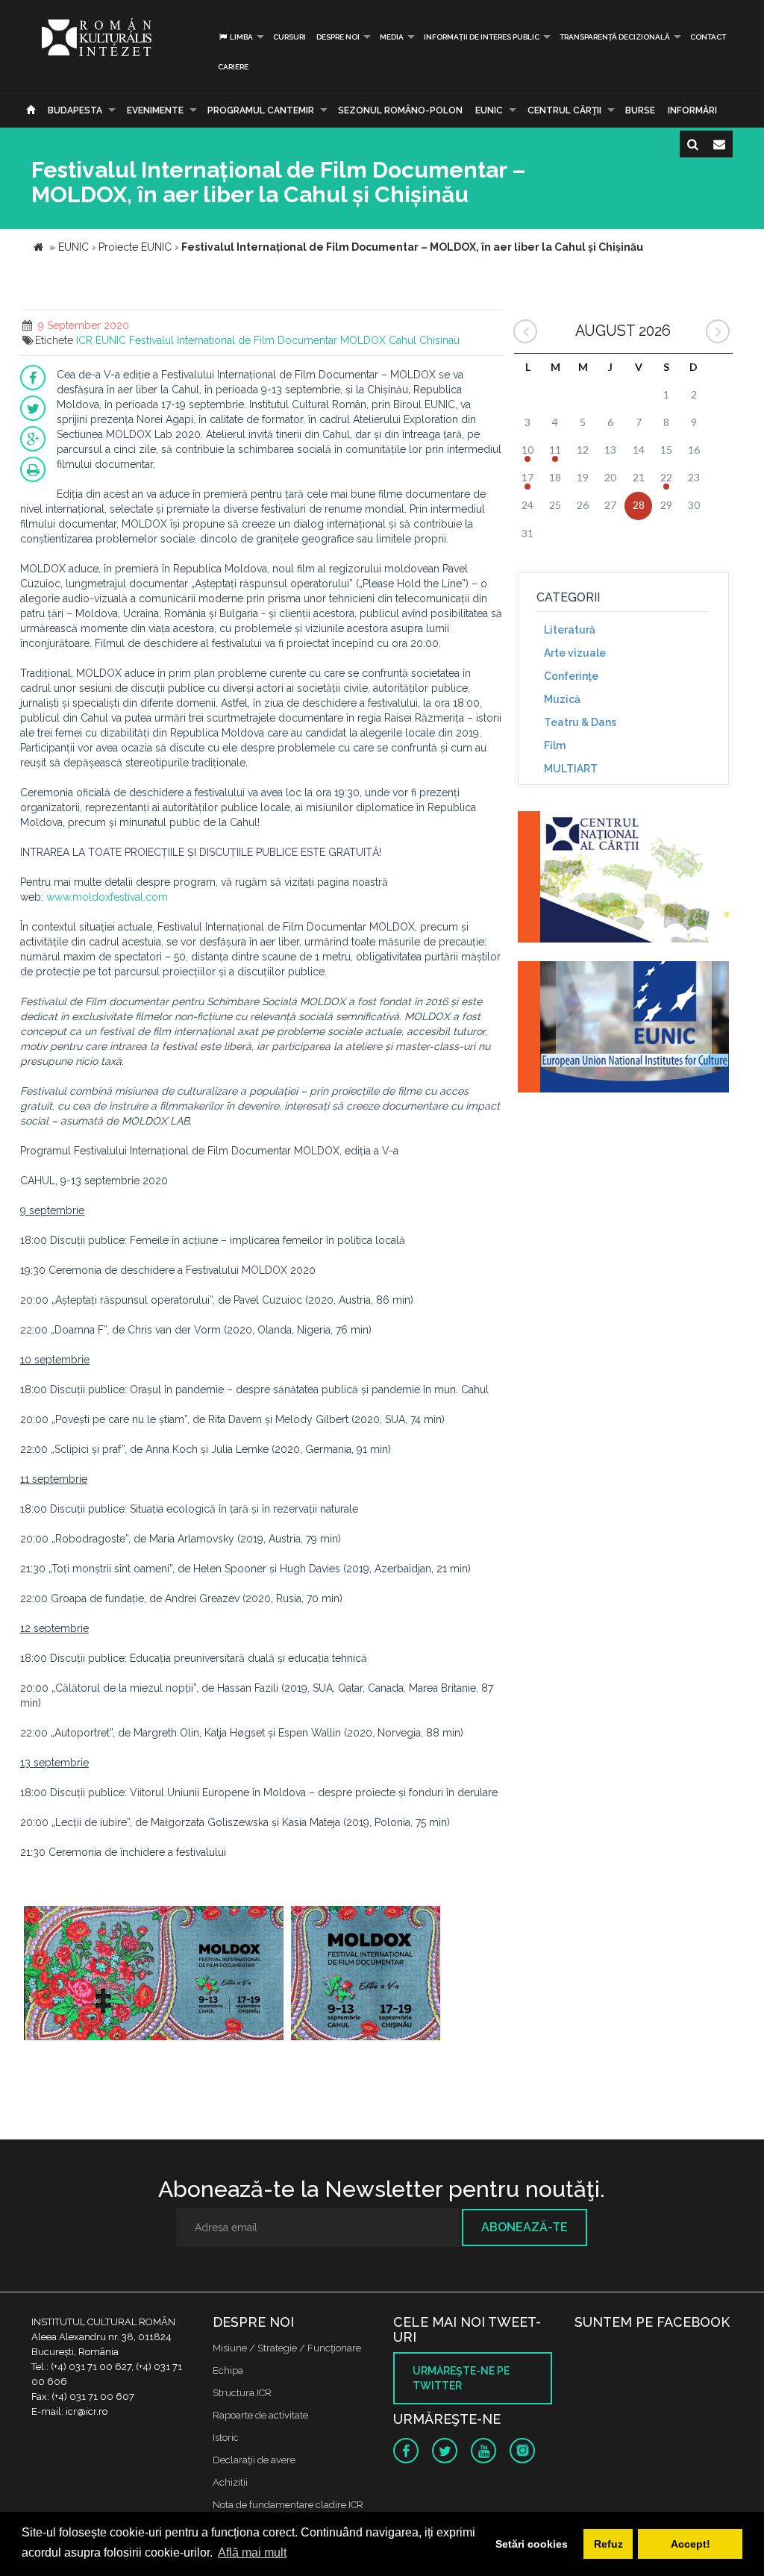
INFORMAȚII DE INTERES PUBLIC (482, 37)
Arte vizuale (575, 653)
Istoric (226, 2438)
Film (555, 745)
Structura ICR (242, 2393)
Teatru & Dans (580, 722)
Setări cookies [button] (532, 2544)
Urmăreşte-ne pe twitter (461, 2378)
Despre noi (338, 37)
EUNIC (489, 110)
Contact (708, 37)
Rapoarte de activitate (260, 2415)
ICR (84, 340)
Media (392, 37)
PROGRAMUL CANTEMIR (261, 110)
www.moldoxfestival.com (107, 897)
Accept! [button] (691, 2544)
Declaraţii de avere (254, 2460)
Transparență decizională (615, 37)
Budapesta (75, 110)
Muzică (562, 699)
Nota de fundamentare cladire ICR (288, 2505)
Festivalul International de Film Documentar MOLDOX (257, 340)
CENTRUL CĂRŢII (564, 110)
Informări (692, 110)
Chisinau (439, 340)
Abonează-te (525, 2227)
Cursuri (289, 37)
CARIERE (233, 67)
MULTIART (571, 769)
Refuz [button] (608, 2544)
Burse (640, 110)
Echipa (228, 2370)
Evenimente (155, 110)
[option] (154, 1975)
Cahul (403, 340)
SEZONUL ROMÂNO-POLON (400, 110)
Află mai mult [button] (252, 2552)
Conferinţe (571, 676)
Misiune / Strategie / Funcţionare (287, 2348)
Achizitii (230, 2482)
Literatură (570, 630)
